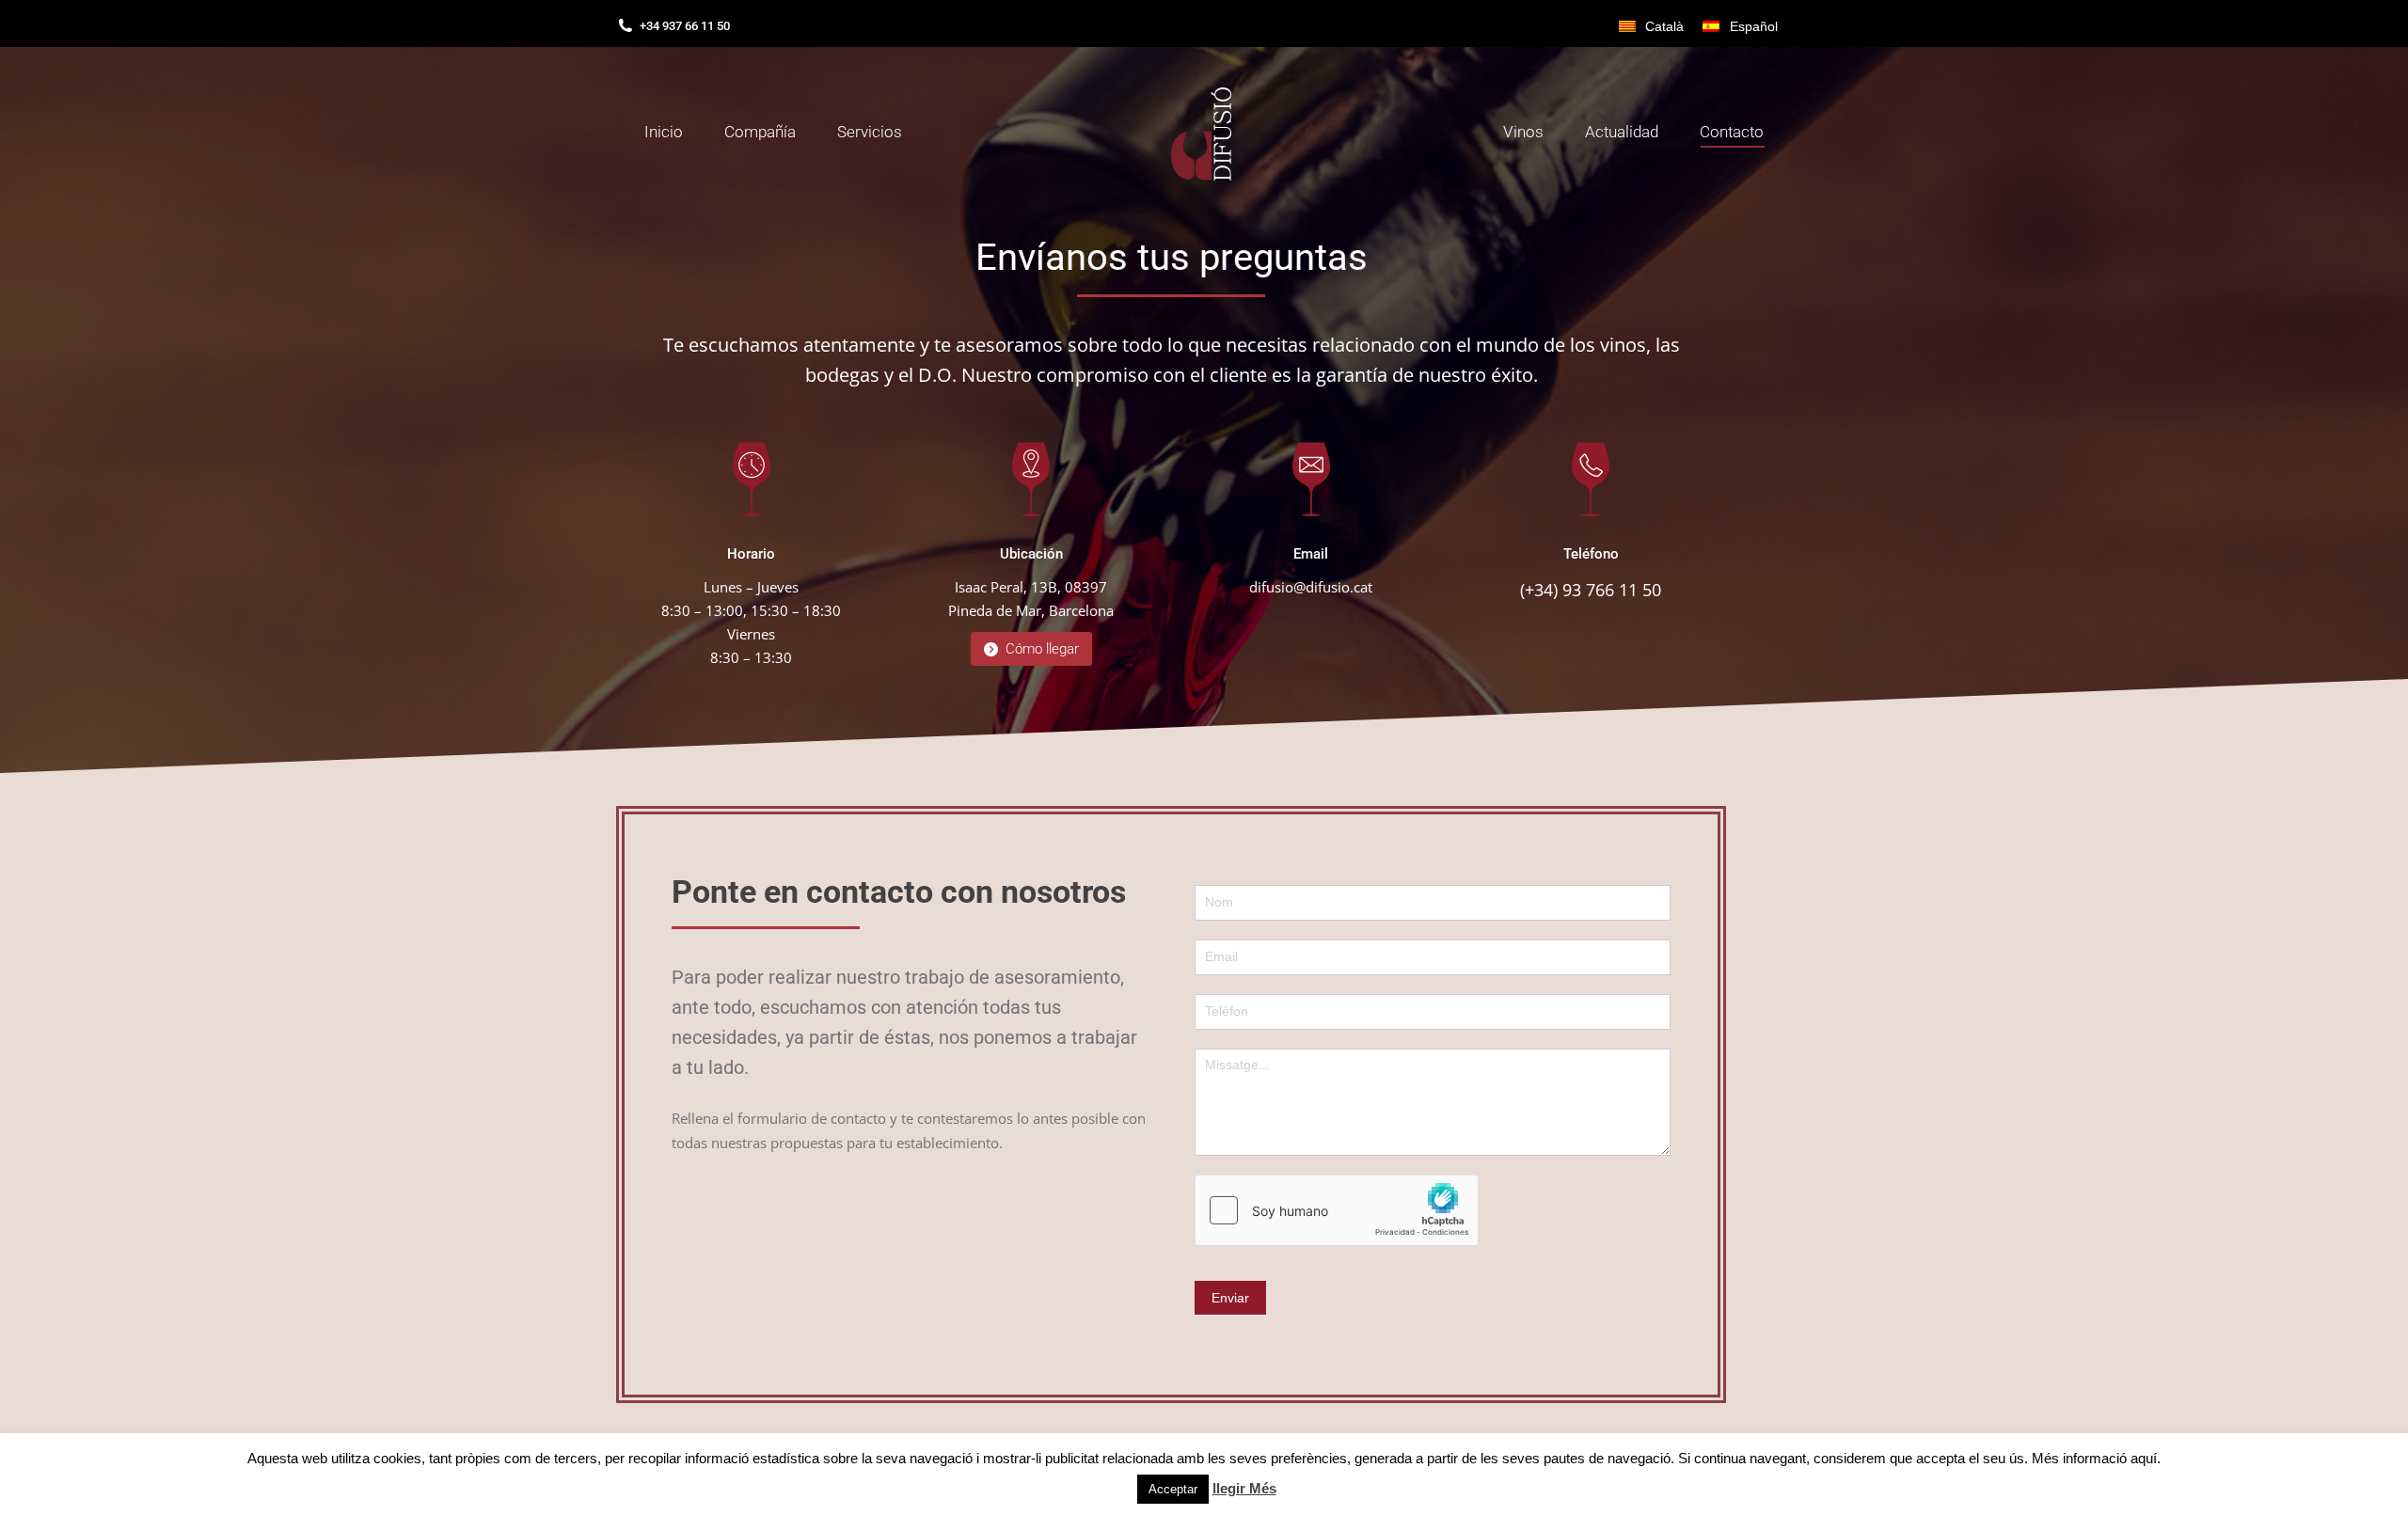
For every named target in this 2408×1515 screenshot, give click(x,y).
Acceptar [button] (1173, 1489)
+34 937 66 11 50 (685, 26)
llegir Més (1244, 1488)
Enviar (1230, 1298)
